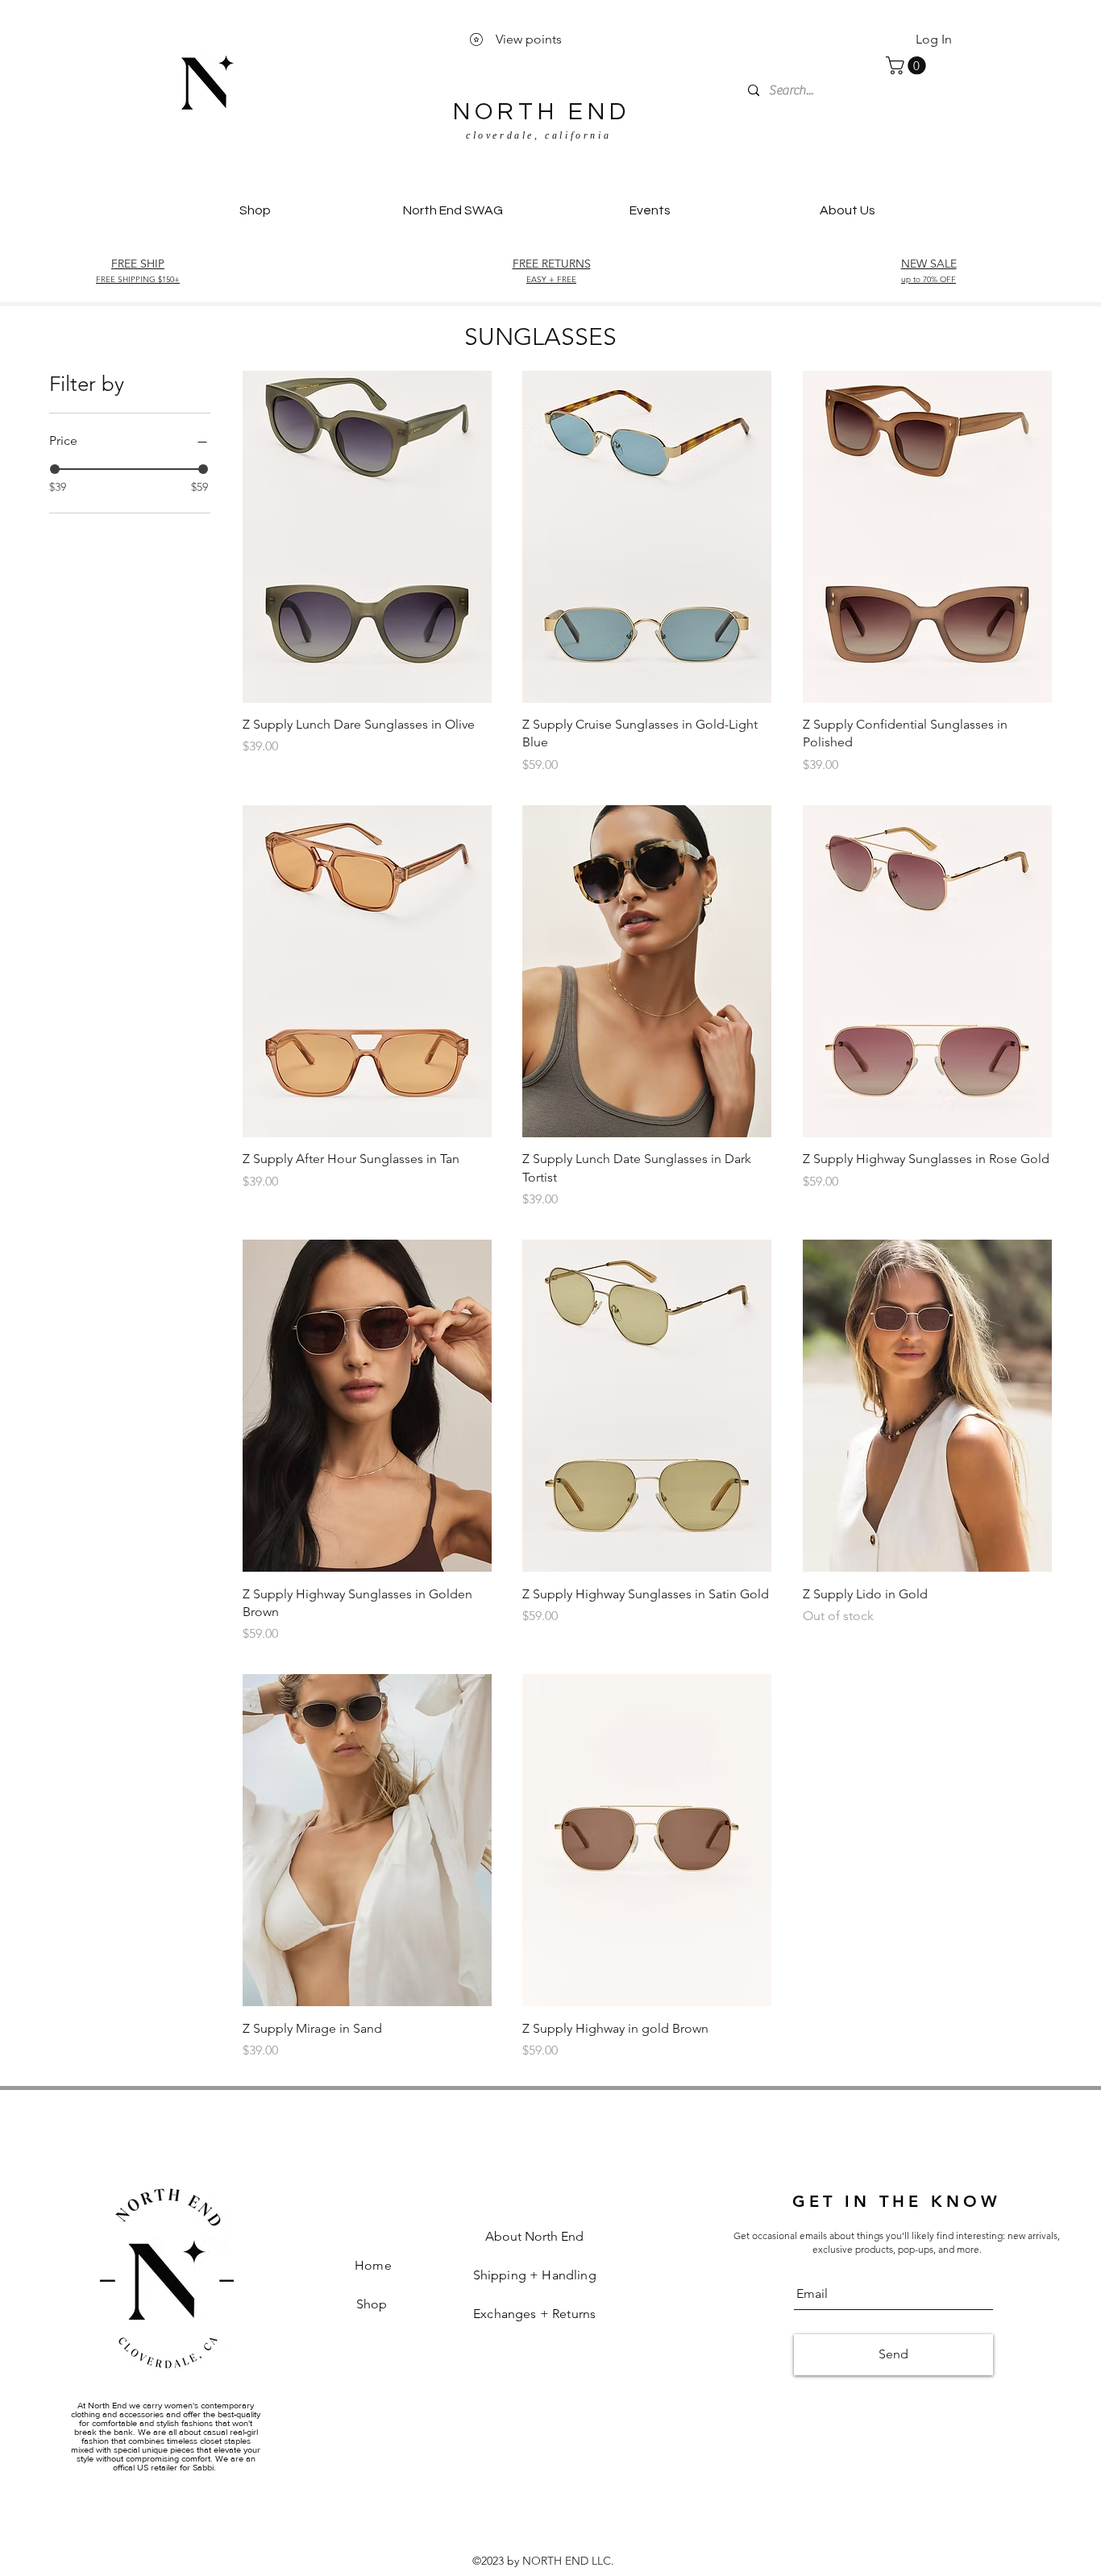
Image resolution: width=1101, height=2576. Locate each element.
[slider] (55, 469)
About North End (534, 2236)
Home (373, 2265)
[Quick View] (367, 537)
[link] (908, 65)
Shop (374, 2304)
